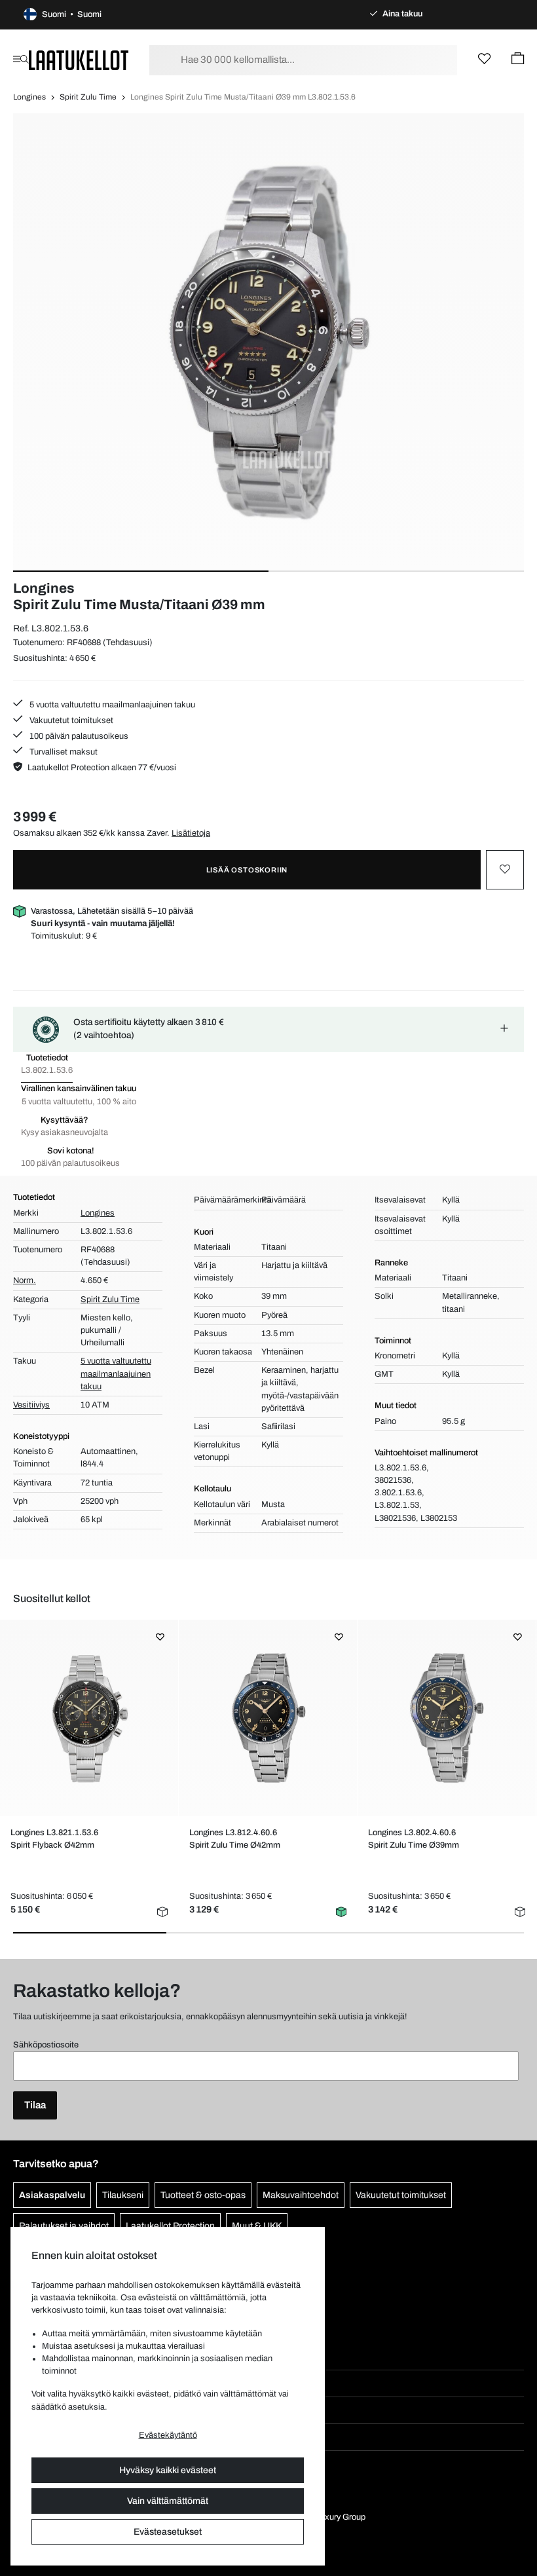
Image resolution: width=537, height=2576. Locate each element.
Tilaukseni (123, 2195)
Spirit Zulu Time (88, 97)
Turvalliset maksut (63, 752)
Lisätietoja (191, 833)
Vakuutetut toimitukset (70, 720)
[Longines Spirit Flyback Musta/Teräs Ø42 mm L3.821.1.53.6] (89, 1718)
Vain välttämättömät (168, 2501)
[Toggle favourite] (505, 870)
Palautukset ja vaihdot (64, 2226)
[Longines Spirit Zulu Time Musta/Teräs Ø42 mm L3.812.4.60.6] (268, 1718)
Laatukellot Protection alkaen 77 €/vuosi (102, 768)
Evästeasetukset (168, 2532)
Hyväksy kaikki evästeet (168, 2470)
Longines (29, 97)
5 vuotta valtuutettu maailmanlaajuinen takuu (111, 705)
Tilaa (35, 2105)
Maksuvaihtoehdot (301, 2195)
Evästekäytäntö (168, 2435)
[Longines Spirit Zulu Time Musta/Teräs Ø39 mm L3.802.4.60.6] (447, 1718)
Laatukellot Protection (170, 2226)
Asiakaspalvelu (52, 2195)
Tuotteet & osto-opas (203, 2195)
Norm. (25, 1280)
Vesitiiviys (31, 1405)
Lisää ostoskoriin (247, 870)
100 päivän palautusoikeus (78, 736)
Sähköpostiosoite (46, 2045)
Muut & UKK (257, 2226)
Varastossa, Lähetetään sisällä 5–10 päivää (112, 917)
